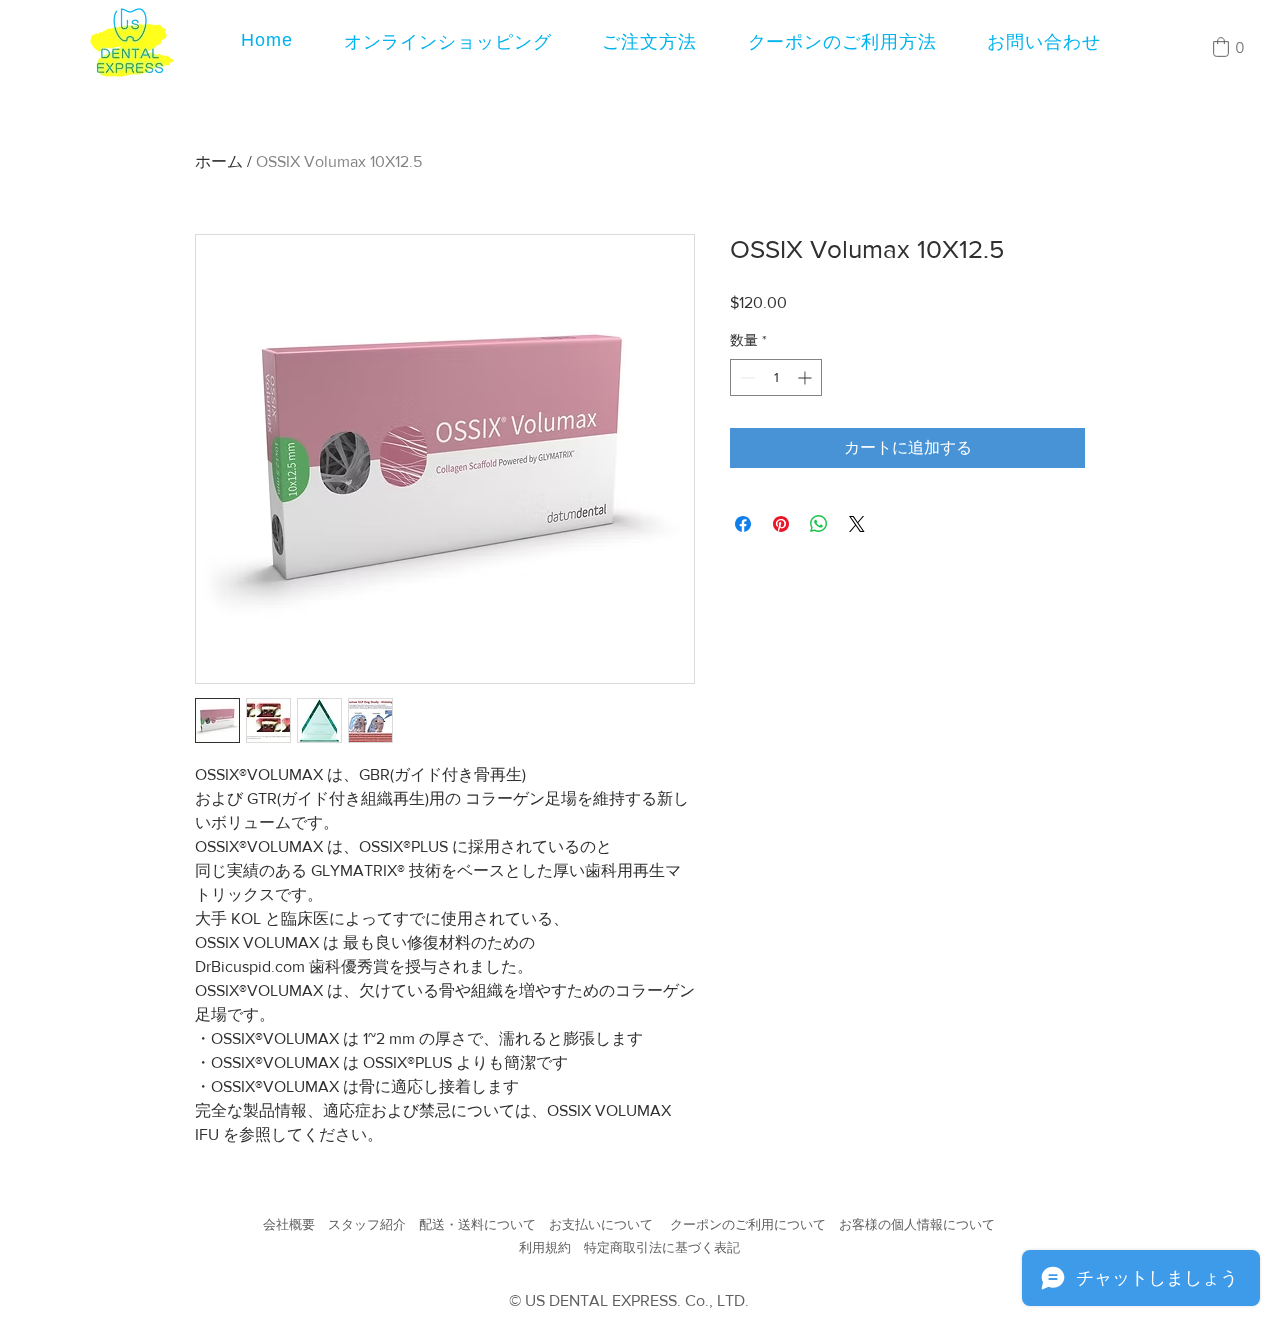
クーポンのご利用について (748, 1224)
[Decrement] (745, 409)
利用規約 (545, 1247)
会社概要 (289, 1224)
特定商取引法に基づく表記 (662, 1247)
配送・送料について (477, 1224)
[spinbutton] (776, 409)
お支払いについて (601, 1224)
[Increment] (806, 409)
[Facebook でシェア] (743, 556)
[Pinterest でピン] (781, 556)
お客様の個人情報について (917, 1224)
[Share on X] (857, 556)
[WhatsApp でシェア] (819, 556)
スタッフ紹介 (367, 1224)
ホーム (219, 161)
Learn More (1035, 333)
